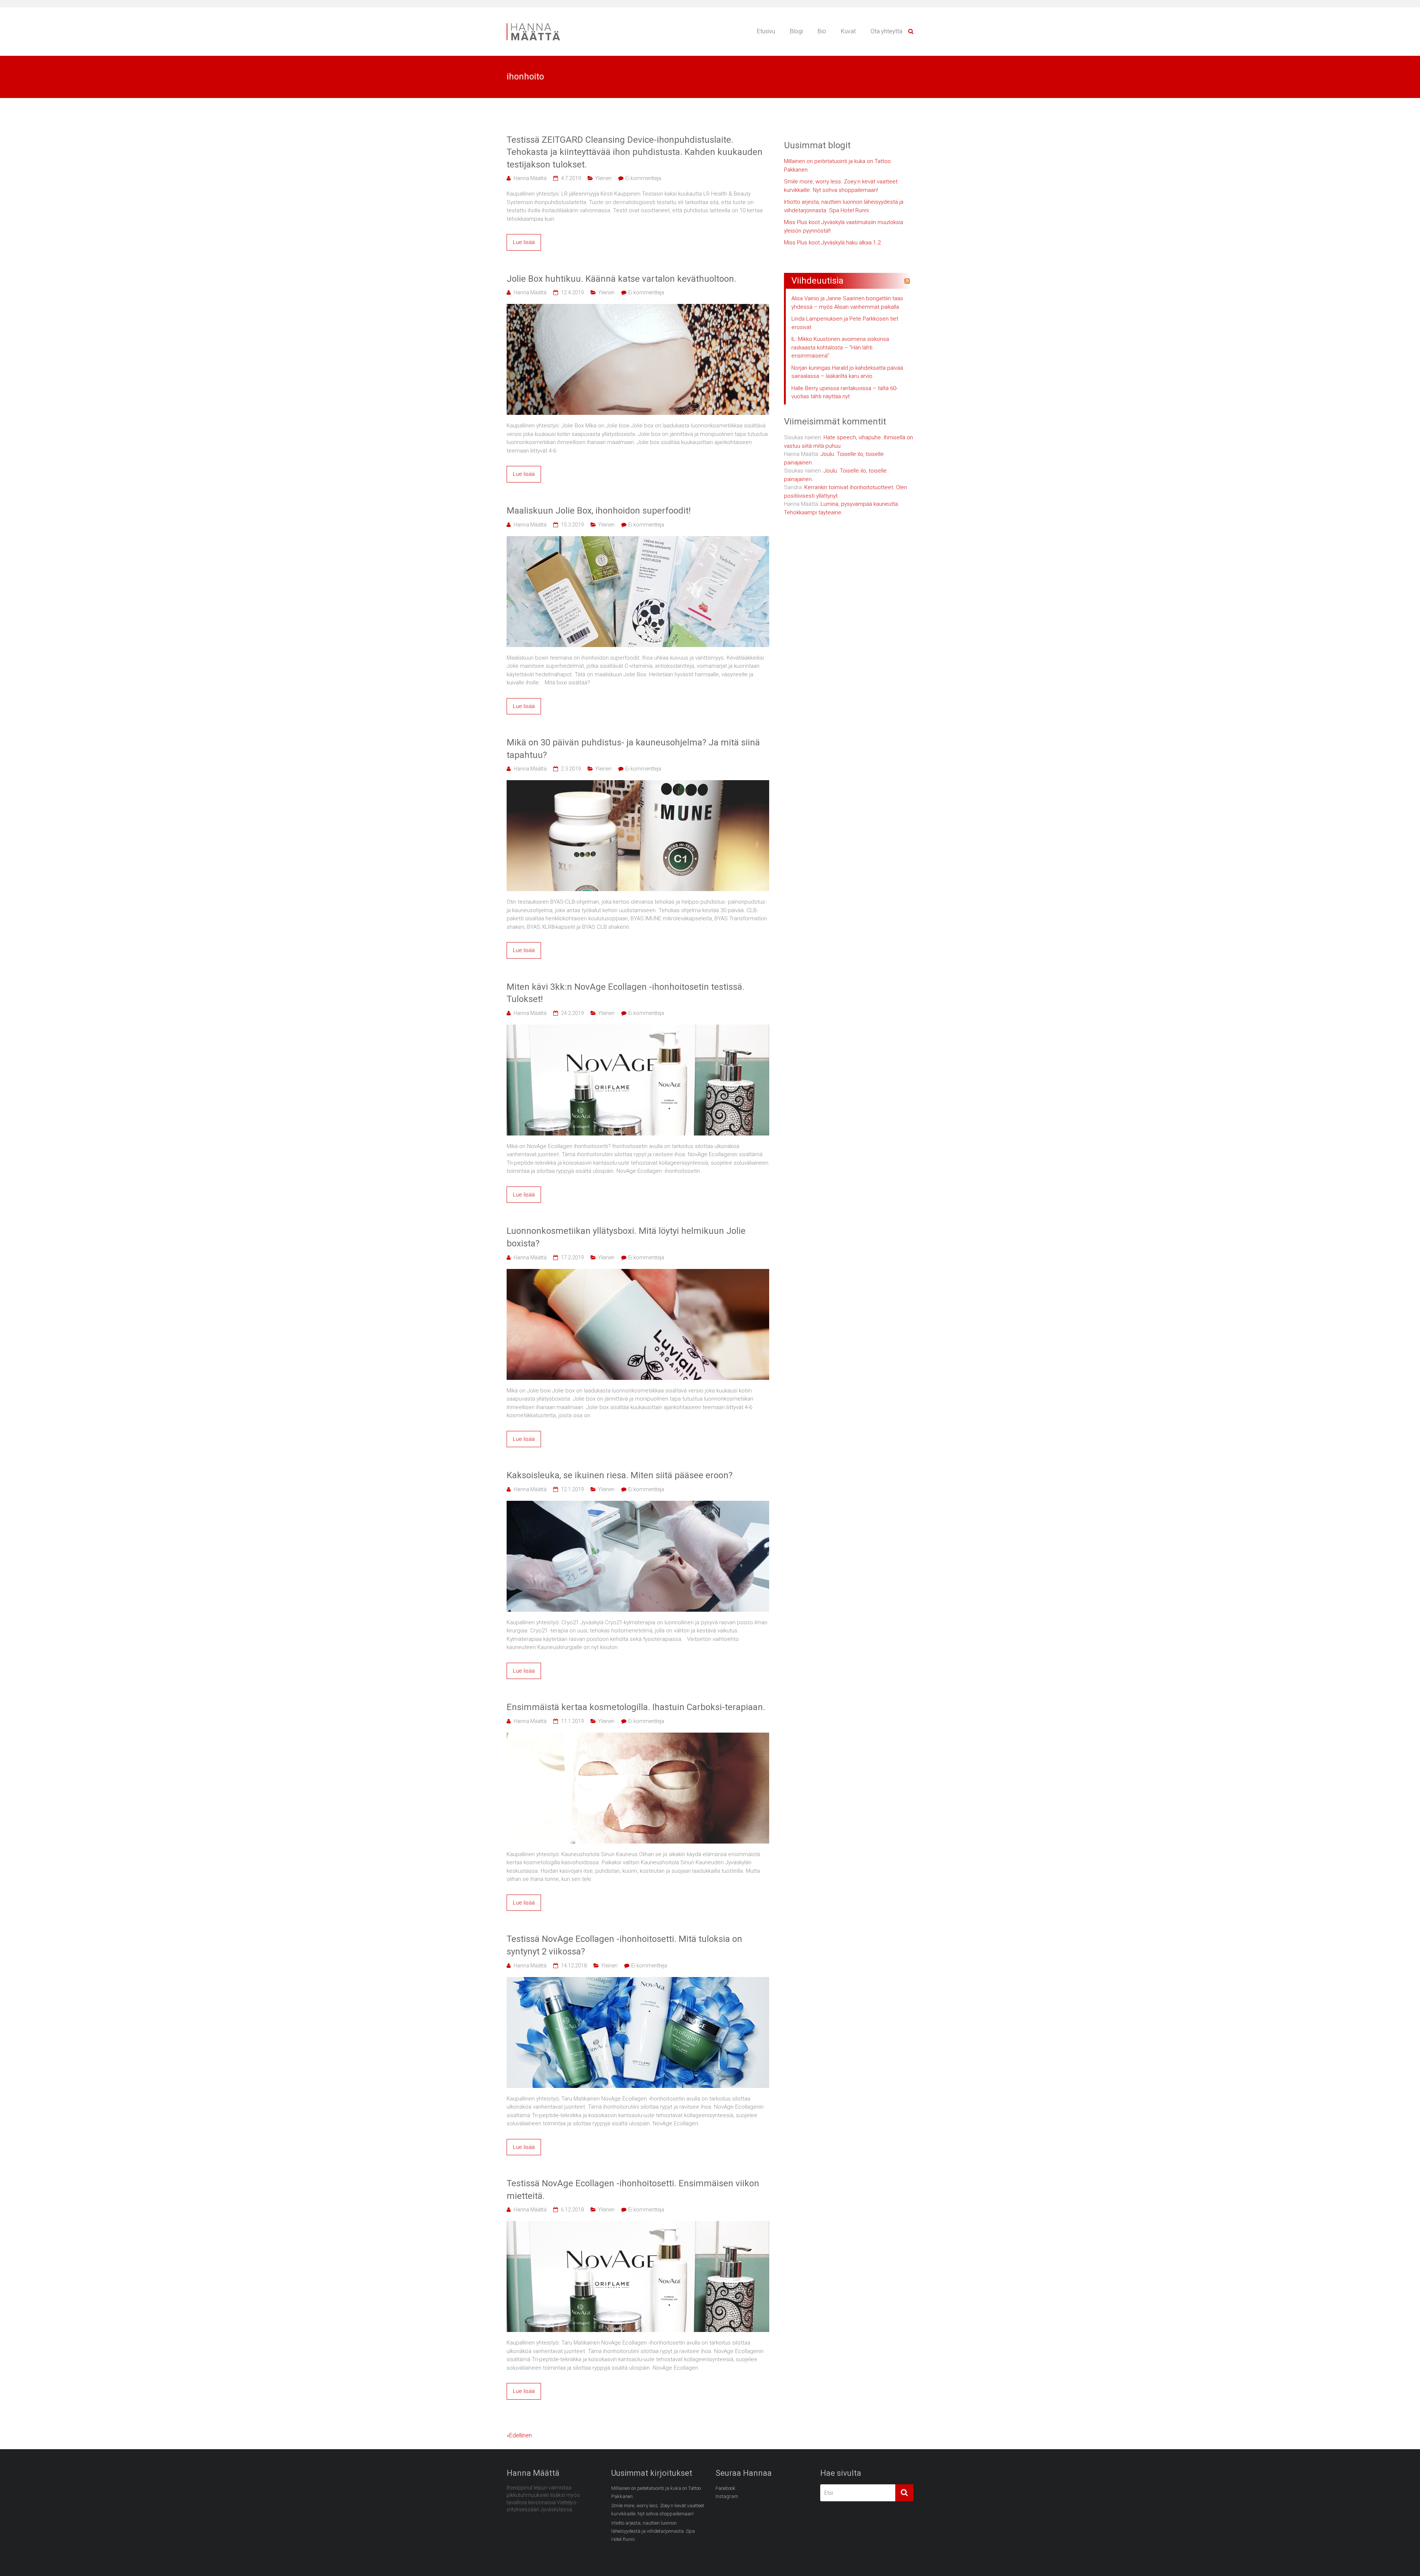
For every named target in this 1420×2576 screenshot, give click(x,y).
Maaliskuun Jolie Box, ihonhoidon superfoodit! (599, 511)
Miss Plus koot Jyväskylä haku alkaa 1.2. (833, 243)
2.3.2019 (571, 769)
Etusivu (766, 31)
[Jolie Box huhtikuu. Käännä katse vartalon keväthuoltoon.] (638, 308)
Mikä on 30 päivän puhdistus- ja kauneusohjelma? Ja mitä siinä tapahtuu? (633, 749)
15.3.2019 (572, 525)
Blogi (796, 31)
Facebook (726, 2488)
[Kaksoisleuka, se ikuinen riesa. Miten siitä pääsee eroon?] (638, 1505)
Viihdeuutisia (817, 281)
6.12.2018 (572, 2210)
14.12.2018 (574, 1966)
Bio (822, 31)
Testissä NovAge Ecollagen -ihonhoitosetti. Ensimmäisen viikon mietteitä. (633, 2190)
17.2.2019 (572, 1257)
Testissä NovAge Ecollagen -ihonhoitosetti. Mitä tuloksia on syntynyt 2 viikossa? (624, 1945)
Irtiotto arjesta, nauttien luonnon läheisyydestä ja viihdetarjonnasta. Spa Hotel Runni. (844, 206)
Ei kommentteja (643, 178)
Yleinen (603, 178)
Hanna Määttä (530, 178)
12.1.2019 (572, 1489)
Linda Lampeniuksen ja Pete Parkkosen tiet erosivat (845, 323)
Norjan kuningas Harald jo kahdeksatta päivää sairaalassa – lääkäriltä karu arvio (847, 372)
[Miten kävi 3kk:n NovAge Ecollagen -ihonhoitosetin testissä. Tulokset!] (638, 1029)
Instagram (727, 2496)
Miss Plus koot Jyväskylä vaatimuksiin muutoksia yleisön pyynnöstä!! (843, 226)
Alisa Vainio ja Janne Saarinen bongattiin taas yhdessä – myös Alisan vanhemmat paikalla (847, 303)
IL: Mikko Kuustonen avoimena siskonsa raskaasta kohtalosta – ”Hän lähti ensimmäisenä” (840, 347)
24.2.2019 (572, 1013)
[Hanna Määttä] (540, 24)
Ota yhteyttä (886, 31)
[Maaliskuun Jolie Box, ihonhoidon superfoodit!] (638, 540)
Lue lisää (524, 242)
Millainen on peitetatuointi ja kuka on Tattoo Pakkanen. (837, 165)
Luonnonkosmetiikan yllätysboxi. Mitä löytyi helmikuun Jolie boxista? (626, 1237)
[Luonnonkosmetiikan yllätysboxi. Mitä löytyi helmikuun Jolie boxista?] (638, 1273)
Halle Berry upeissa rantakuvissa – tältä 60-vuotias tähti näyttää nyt (844, 392)
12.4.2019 (572, 292)
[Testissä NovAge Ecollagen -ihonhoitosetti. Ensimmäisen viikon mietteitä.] (638, 2225)
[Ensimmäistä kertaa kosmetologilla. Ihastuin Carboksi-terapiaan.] (638, 1737)
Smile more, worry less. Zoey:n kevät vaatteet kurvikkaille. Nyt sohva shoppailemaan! (841, 186)
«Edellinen (519, 2435)
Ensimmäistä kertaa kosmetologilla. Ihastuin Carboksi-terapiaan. (636, 1707)
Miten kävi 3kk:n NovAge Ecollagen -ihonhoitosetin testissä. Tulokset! (626, 993)
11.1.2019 (572, 1721)
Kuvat (848, 31)
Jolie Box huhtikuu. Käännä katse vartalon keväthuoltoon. (621, 279)
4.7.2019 (571, 178)
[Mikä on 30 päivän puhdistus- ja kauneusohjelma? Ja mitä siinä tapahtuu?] (638, 784)
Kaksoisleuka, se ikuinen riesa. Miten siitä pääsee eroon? (620, 1475)
